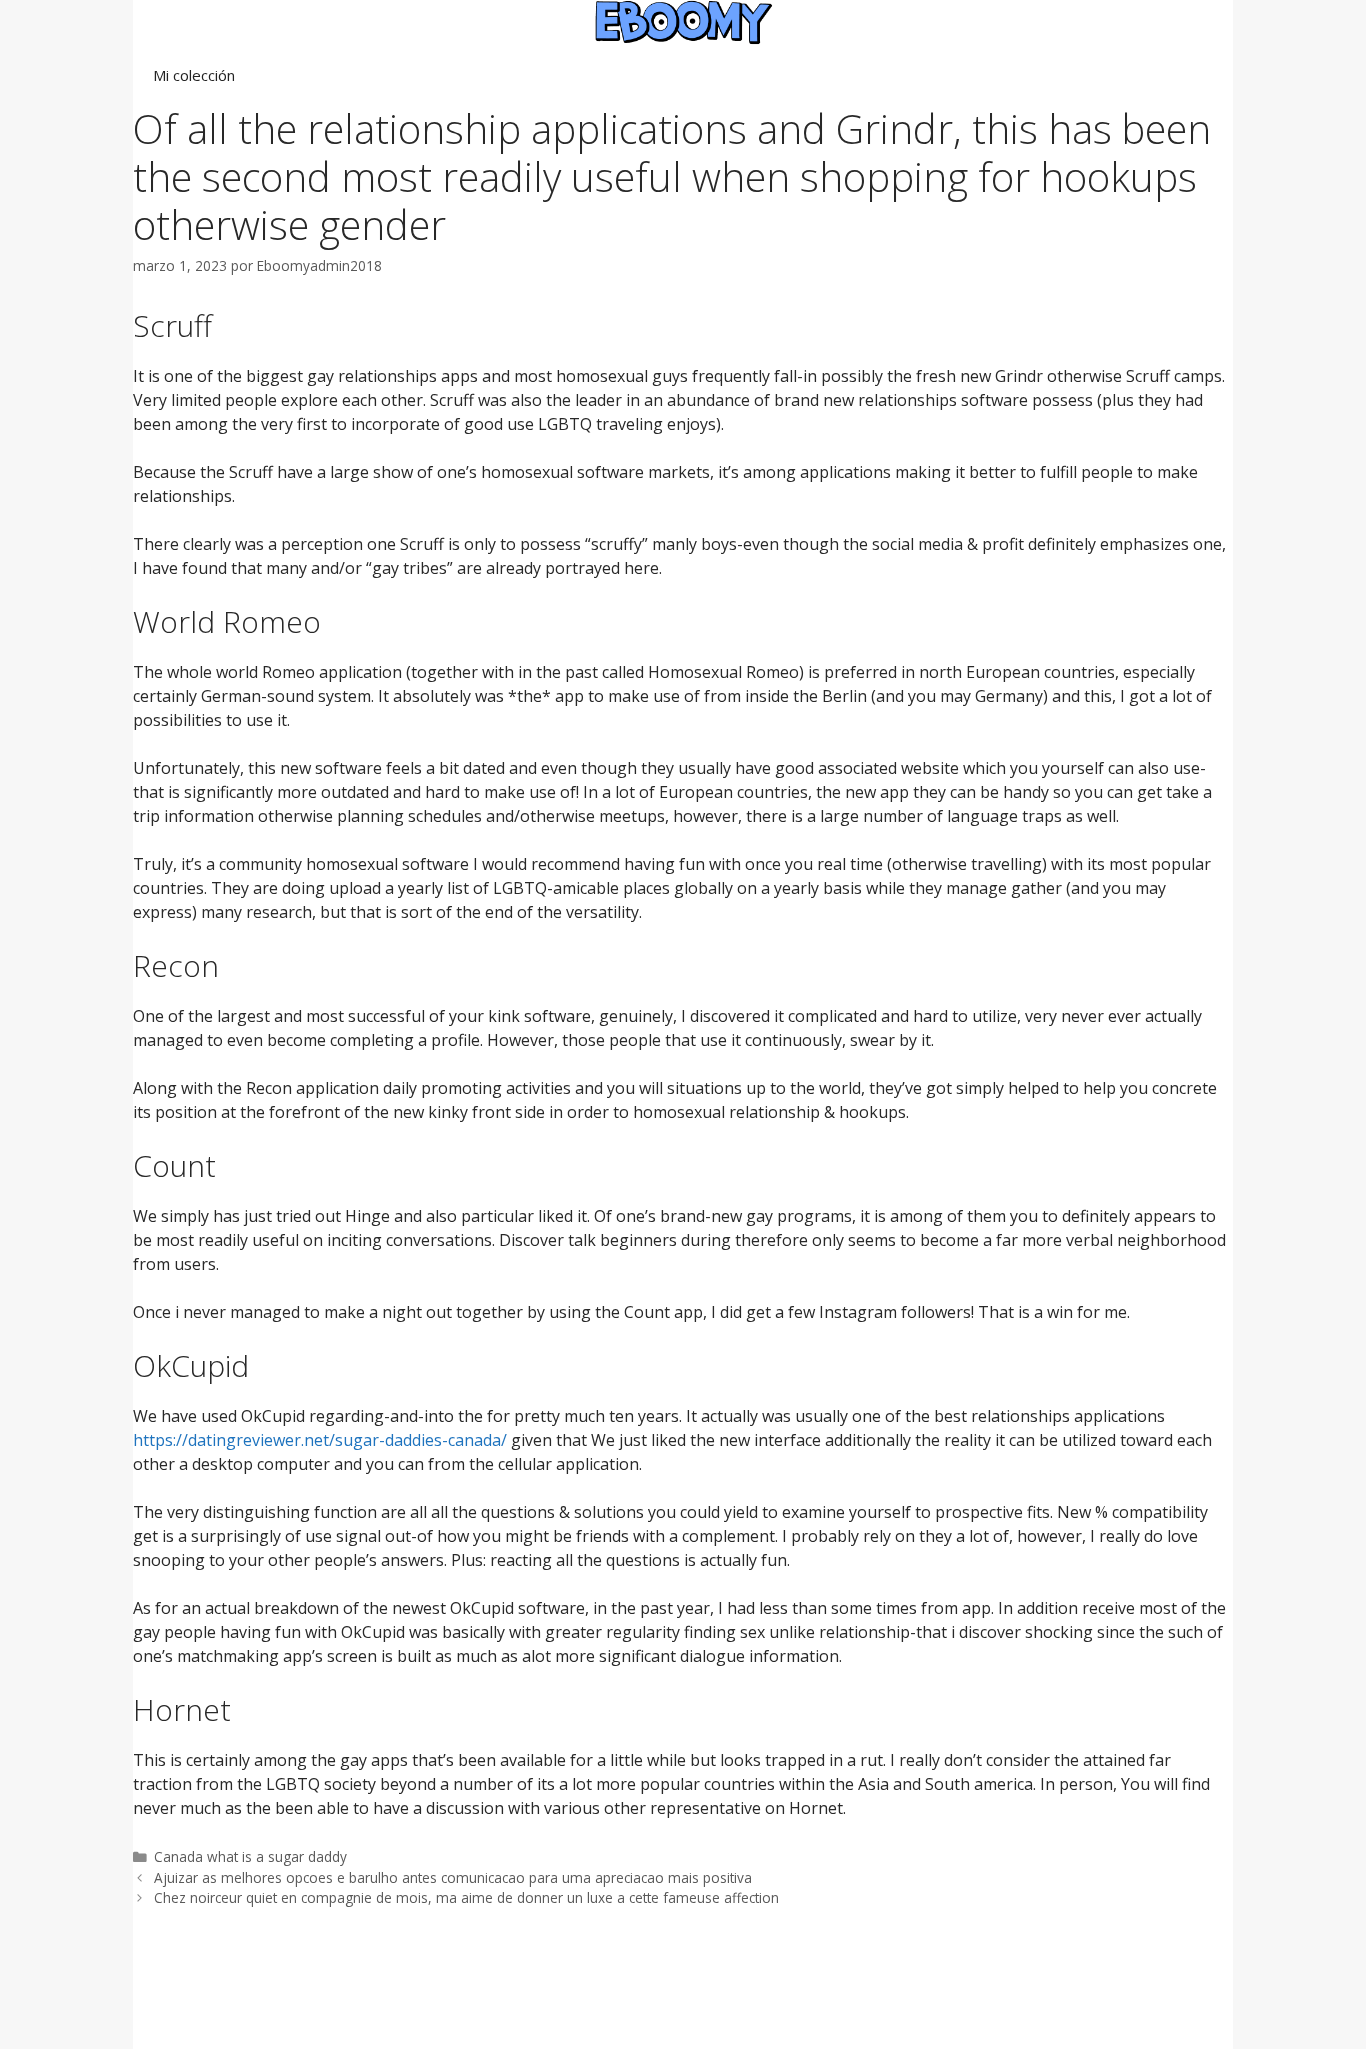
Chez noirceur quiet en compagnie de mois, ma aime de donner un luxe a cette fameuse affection (466, 1897)
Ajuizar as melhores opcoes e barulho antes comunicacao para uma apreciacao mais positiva (453, 1877)
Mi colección (194, 75)
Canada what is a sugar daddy (250, 1856)
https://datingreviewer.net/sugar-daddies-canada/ (320, 1440)
